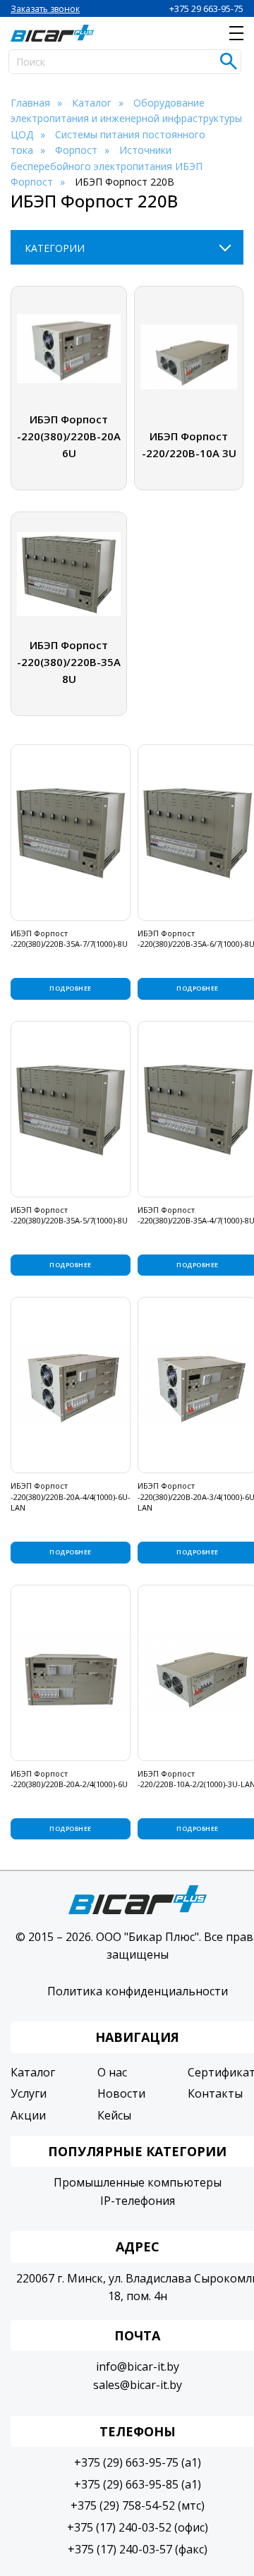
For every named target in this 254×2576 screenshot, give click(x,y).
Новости (121, 2093)
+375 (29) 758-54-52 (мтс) (138, 2505)
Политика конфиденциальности (138, 1991)
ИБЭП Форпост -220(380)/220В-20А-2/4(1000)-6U (69, 1779)
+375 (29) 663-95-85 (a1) (138, 2484)
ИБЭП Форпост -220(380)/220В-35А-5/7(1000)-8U (69, 1215)
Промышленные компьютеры (138, 2182)
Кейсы (114, 2115)
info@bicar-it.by (138, 2366)
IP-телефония (138, 2201)
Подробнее (70, 988)
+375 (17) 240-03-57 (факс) (138, 2549)
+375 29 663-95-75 (206, 8)
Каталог (33, 2072)
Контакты (215, 2093)
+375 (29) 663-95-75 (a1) (138, 2462)
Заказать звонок (45, 9)
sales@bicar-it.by (138, 2385)
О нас (112, 2072)
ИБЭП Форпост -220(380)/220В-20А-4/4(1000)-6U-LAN (71, 1496)
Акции (28, 2115)
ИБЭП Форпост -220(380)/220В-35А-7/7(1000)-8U (69, 938)
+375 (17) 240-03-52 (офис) (138, 2527)
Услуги (29, 2093)
